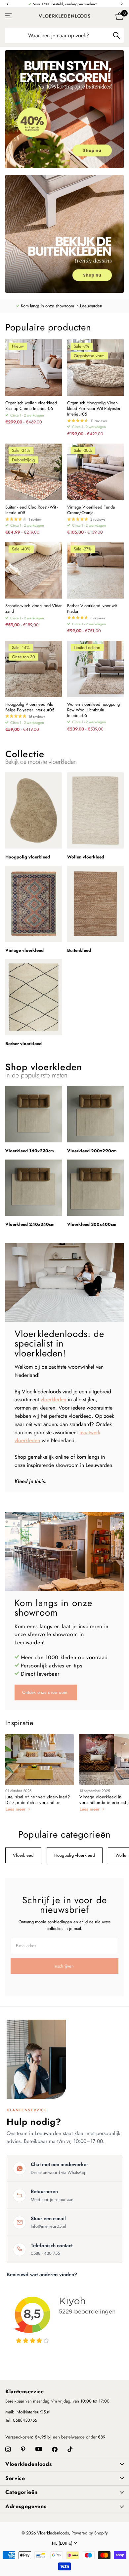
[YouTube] (39, 2449)
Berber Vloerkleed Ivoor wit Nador (92, 609)
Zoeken (116, 35)
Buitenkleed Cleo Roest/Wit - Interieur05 (32, 510)
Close (64, 2464)
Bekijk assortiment (9, 16)
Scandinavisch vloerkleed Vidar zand (33, 609)
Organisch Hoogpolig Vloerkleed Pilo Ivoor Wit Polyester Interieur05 (94, 409)
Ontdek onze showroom (45, 1692)
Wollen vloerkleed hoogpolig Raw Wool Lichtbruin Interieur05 (93, 710)
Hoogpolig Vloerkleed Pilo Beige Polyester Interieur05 (30, 707)
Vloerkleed (23, 1855)
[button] (7, 4)
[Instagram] (8, 2450)
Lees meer (16, 1809)
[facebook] (55, 2450)
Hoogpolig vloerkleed (75, 1855)
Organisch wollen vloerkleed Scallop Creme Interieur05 (31, 406)
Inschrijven (64, 1966)
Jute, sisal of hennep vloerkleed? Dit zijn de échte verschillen (38, 1800)
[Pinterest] (23, 2450)
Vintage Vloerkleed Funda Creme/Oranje (91, 510)
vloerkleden (53, 1399)
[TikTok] (70, 2450)
